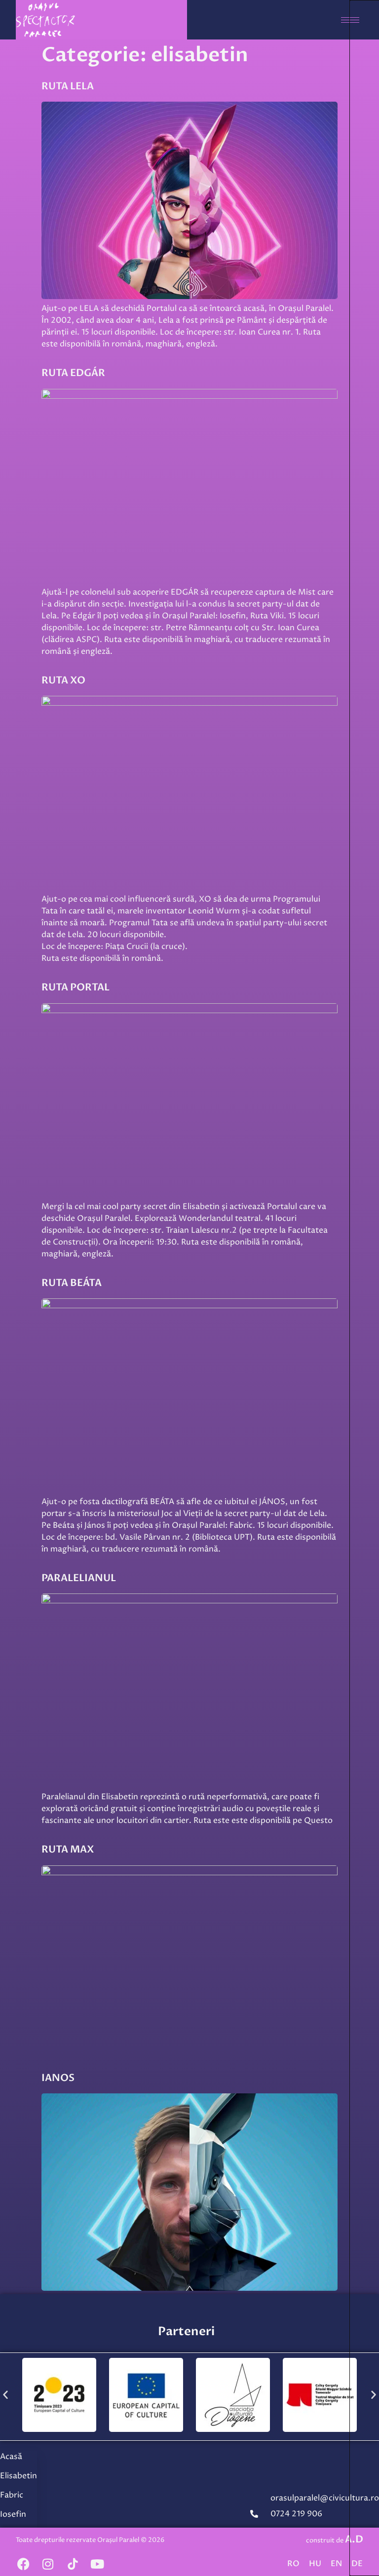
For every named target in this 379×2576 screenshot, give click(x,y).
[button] (5, 2394)
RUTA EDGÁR (73, 373)
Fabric (12, 2495)
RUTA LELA (68, 86)
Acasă (11, 2457)
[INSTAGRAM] (48, 2564)
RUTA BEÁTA (72, 1283)
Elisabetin (19, 2476)
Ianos (58, 2078)
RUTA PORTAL (76, 987)
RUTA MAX (68, 1849)
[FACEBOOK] (23, 2564)
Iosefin (13, 2514)
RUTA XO (63, 680)
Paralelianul (79, 1578)
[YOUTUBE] (97, 2564)
